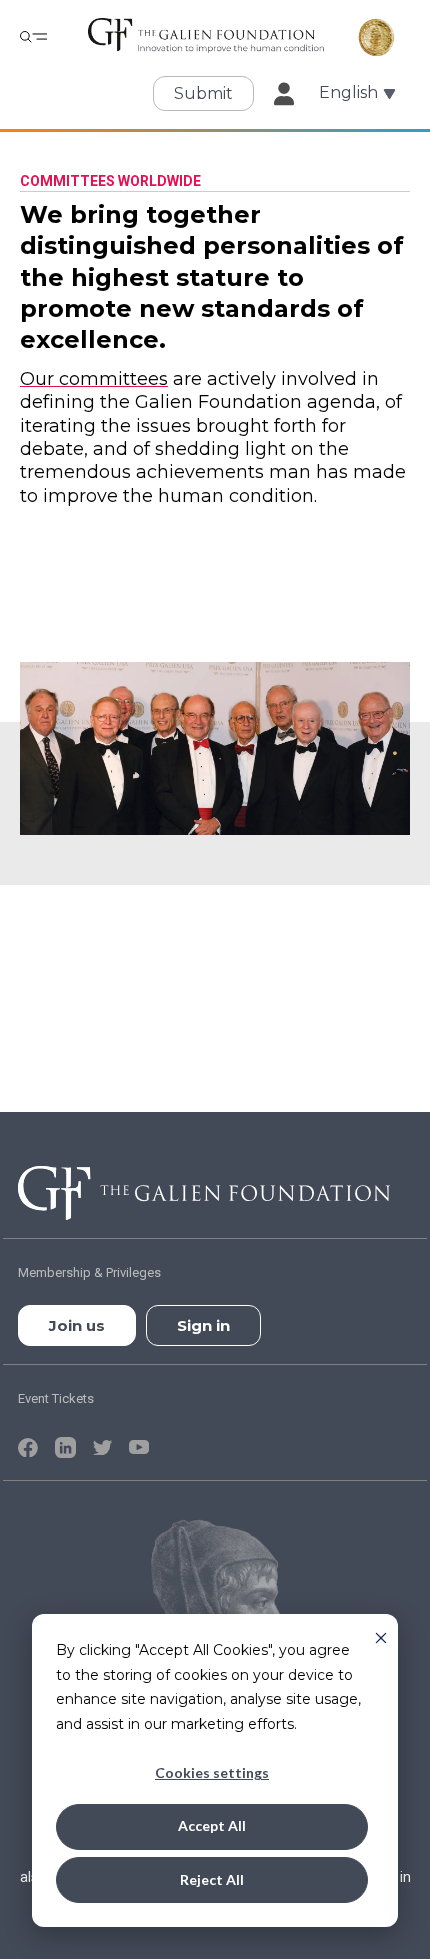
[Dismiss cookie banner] (381, 1636)
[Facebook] (30, 1446)
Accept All (212, 1825)
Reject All (212, 1879)
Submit (203, 93)
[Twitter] (105, 1446)
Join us (77, 1325)
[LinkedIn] (68, 1446)
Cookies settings (212, 1772)
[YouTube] (139, 1446)
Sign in (203, 1325)
